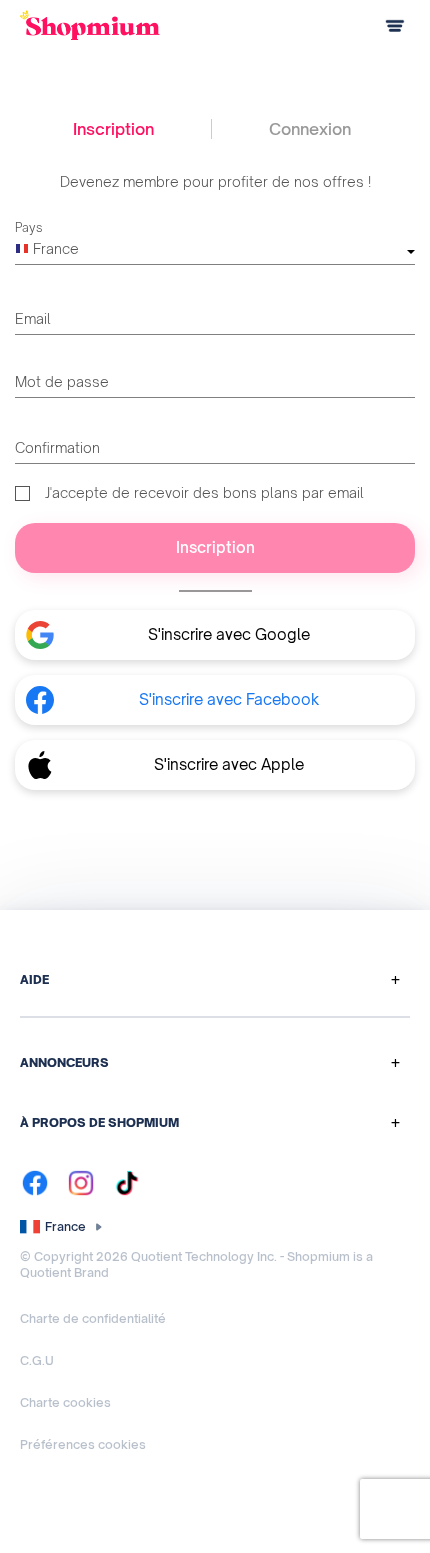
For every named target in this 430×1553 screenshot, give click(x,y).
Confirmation (57, 447)
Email (33, 318)
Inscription (113, 129)
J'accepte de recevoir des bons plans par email (204, 492)
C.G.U (37, 1360)
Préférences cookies (83, 1444)
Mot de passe (62, 381)
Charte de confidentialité (93, 1318)
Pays (29, 227)
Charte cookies (65, 1402)
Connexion (310, 129)
